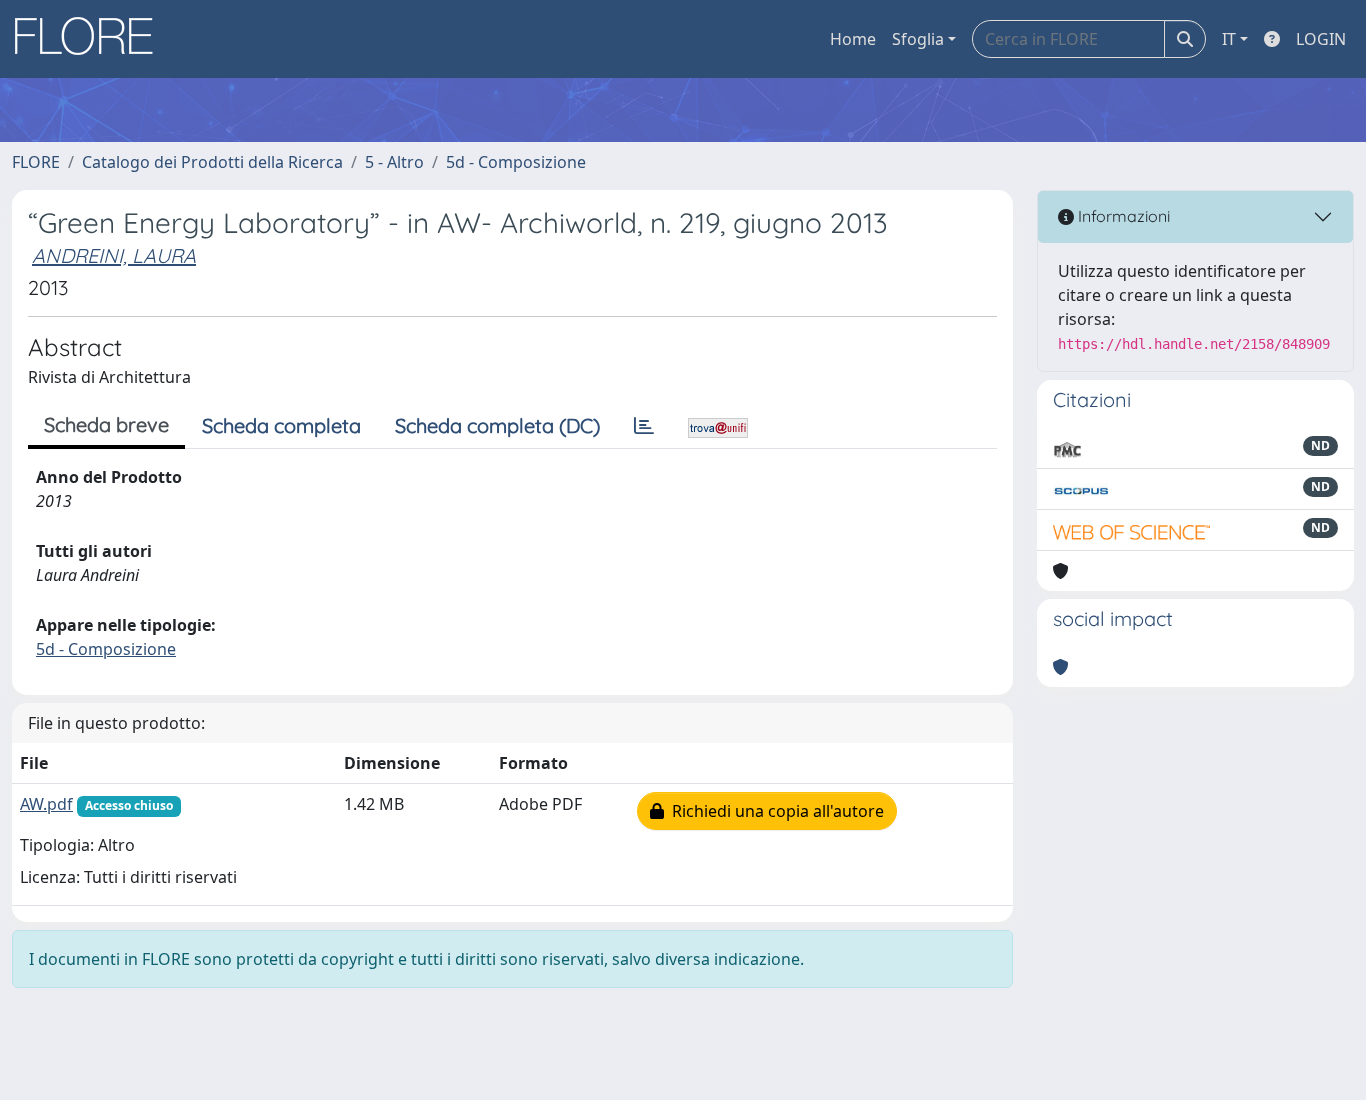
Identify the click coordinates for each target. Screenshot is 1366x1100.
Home (853, 39)
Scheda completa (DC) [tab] (497, 425)
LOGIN (1321, 39)
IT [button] (1229, 39)
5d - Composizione (516, 162)
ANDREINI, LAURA (114, 255)
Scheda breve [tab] (106, 424)
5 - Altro (394, 162)
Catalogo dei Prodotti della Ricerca (212, 162)
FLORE (36, 162)
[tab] (644, 426)
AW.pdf (46, 804)
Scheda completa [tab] (281, 425)
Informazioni (1122, 216)
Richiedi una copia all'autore (774, 811)
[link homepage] (91, 39)
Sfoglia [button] (918, 39)
